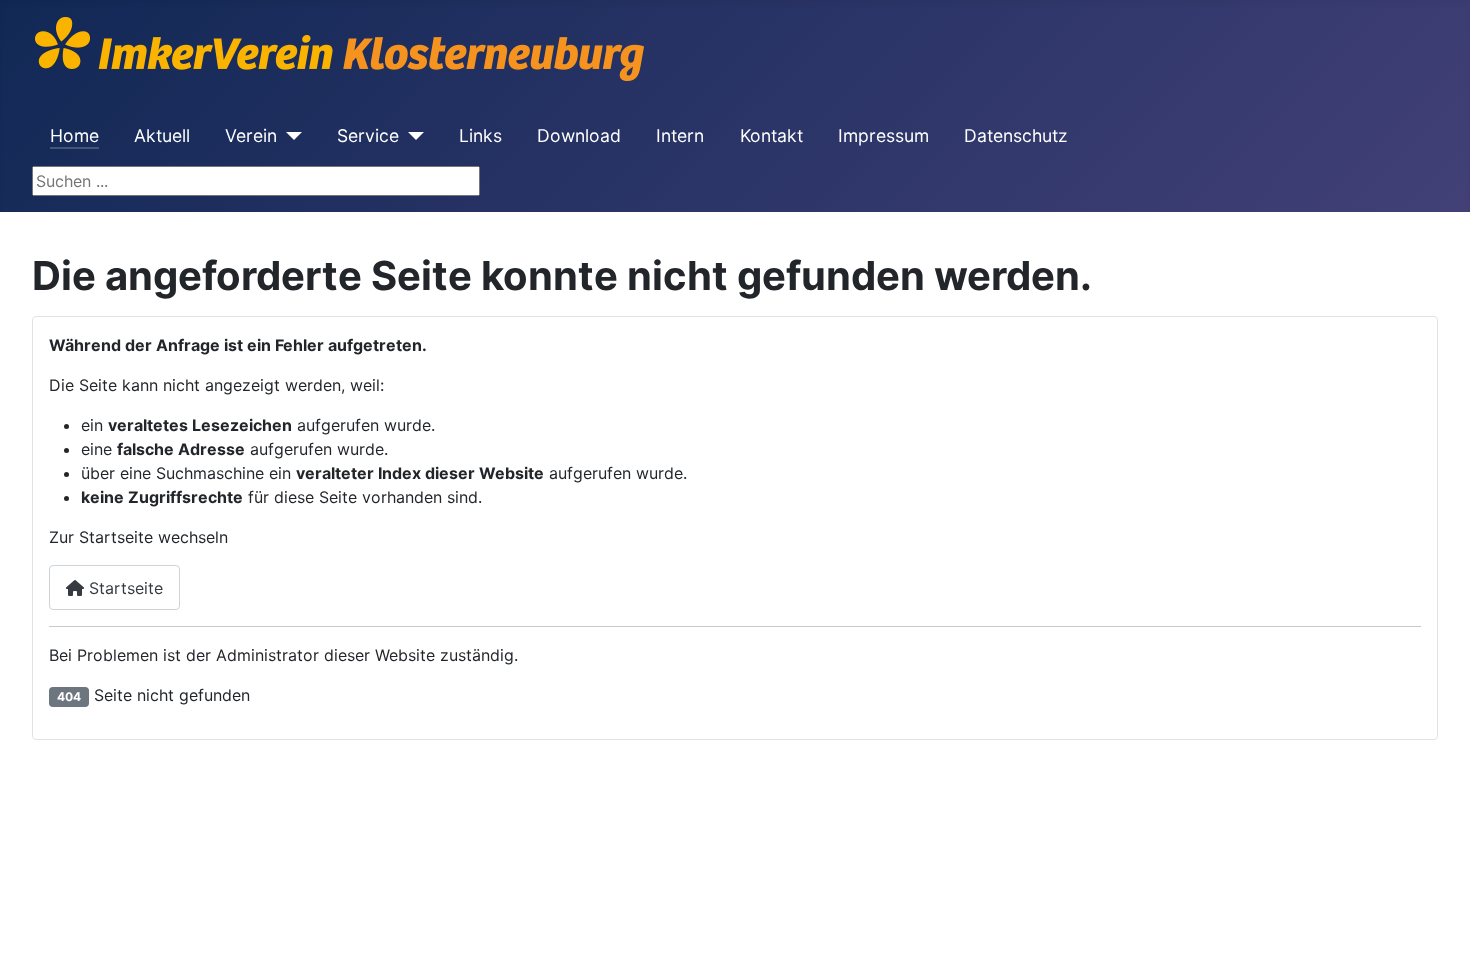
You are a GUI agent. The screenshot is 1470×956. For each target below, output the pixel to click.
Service (368, 135)
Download (579, 135)
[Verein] (289, 136)
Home (74, 135)
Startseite (123, 588)
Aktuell (162, 135)
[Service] (411, 136)
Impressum (883, 135)
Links (480, 135)
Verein (251, 135)
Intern (680, 135)
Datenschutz (1016, 135)
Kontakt (771, 135)
